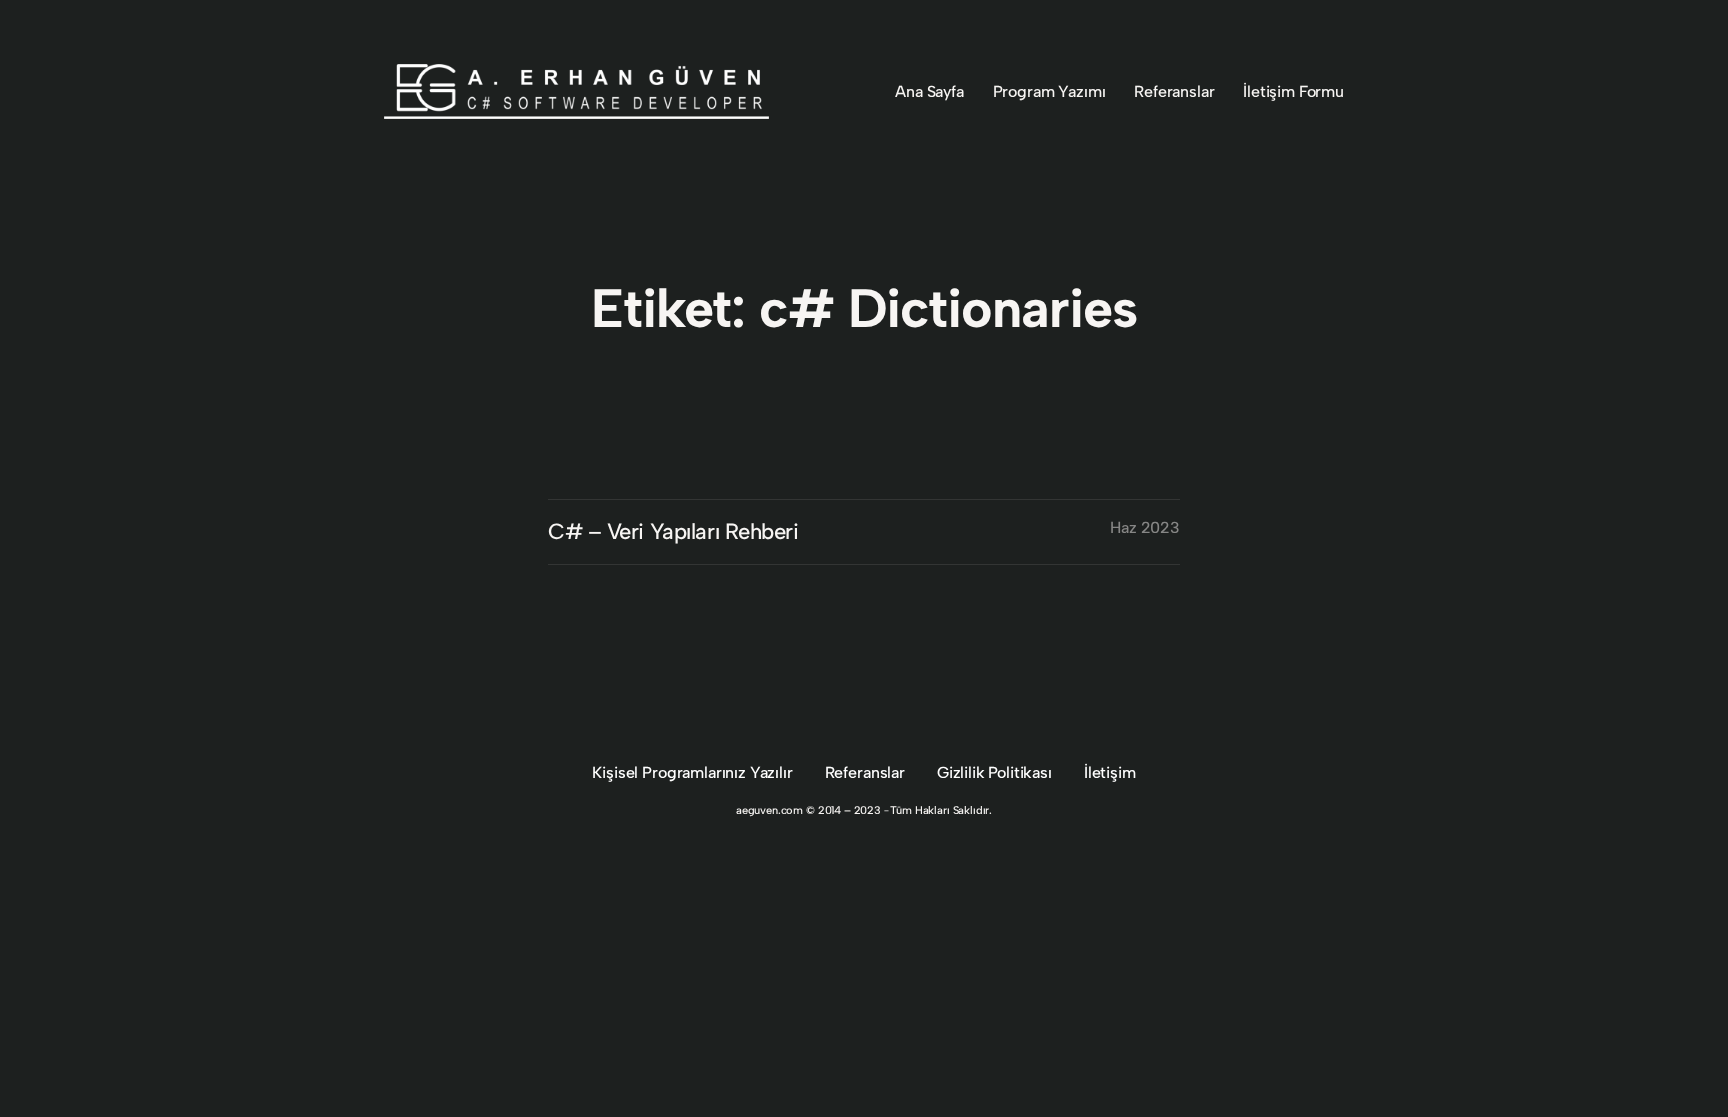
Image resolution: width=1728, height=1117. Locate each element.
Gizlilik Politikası (994, 772)
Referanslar (865, 772)
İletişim (1110, 772)
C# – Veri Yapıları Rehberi (673, 531)
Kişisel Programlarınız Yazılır (692, 772)
